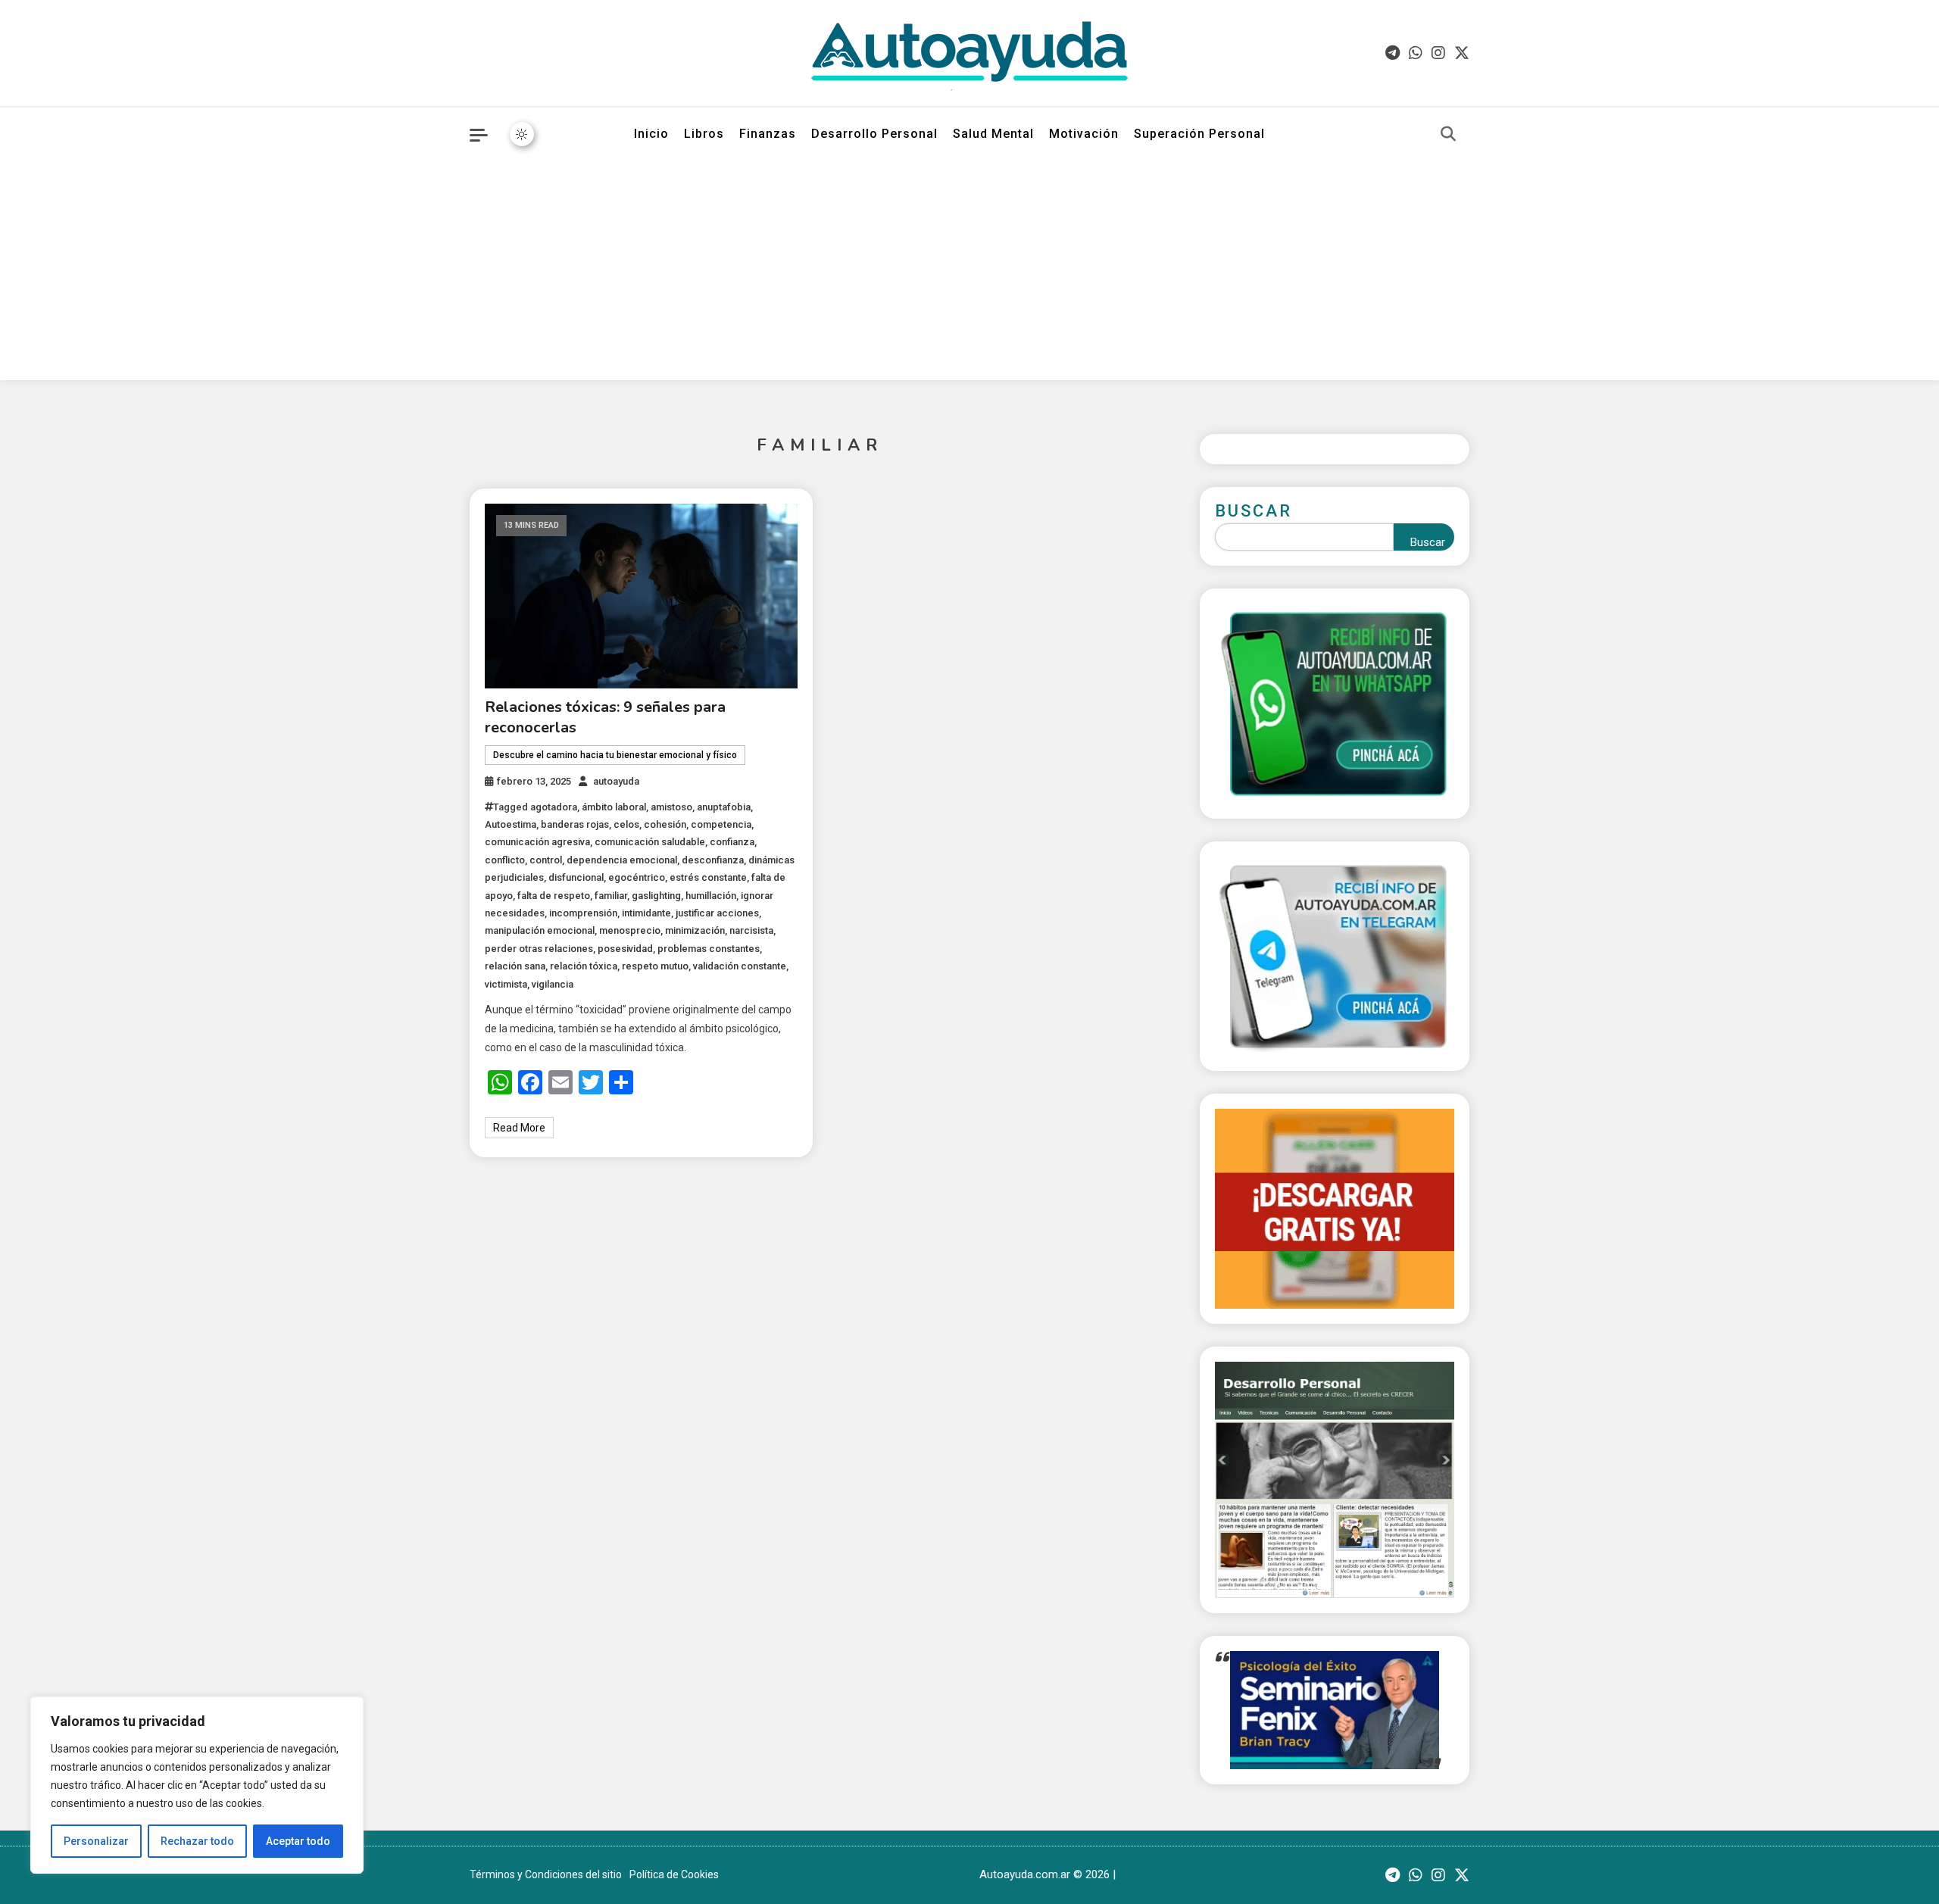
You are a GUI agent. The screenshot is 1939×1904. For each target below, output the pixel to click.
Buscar (1254, 511)
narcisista (751, 930)
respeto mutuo (655, 966)
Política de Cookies (674, 1874)
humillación (711, 896)
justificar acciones (717, 913)
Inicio (651, 134)
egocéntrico (637, 877)
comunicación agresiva (537, 842)
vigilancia (553, 984)
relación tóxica (584, 966)
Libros (704, 134)
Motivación (1084, 134)
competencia (721, 824)
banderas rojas (575, 824)
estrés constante (708, 877)
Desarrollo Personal (874, 134)
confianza (732, 842)
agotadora (554, 807)
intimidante (646, 913)
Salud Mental (993, 134)
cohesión (665, 824)
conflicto (505, 860)
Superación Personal (1199, 134)
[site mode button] (522, 134)
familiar (611, 896)
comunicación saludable (650, 842)
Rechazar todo (197, 1841)
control (546, 860)
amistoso (671, 807)
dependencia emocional (622, 860)
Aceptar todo (298, 1841)
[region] (197, 1785)
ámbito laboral (614, 807)
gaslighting (656, 896)
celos (626, 824)
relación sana (515, 966)
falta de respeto (554, 896)
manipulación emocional (540, 930)
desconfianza (713, 860)
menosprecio (630, 930)
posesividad (625, 949)
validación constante (740, 966)
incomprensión (583, 913)
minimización (695, 930)
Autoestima (511, 824)
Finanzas (768, 134)
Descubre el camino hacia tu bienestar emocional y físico (615, 755)
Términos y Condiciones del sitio (546, 1874)
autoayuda (616, 781)
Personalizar (96, 1841)
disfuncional (576, 877)
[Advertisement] (969, 274)
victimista (506, 984)
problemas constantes (709, 949)
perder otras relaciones (539, 949)
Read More (519, 1128)
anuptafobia (724, 807)
